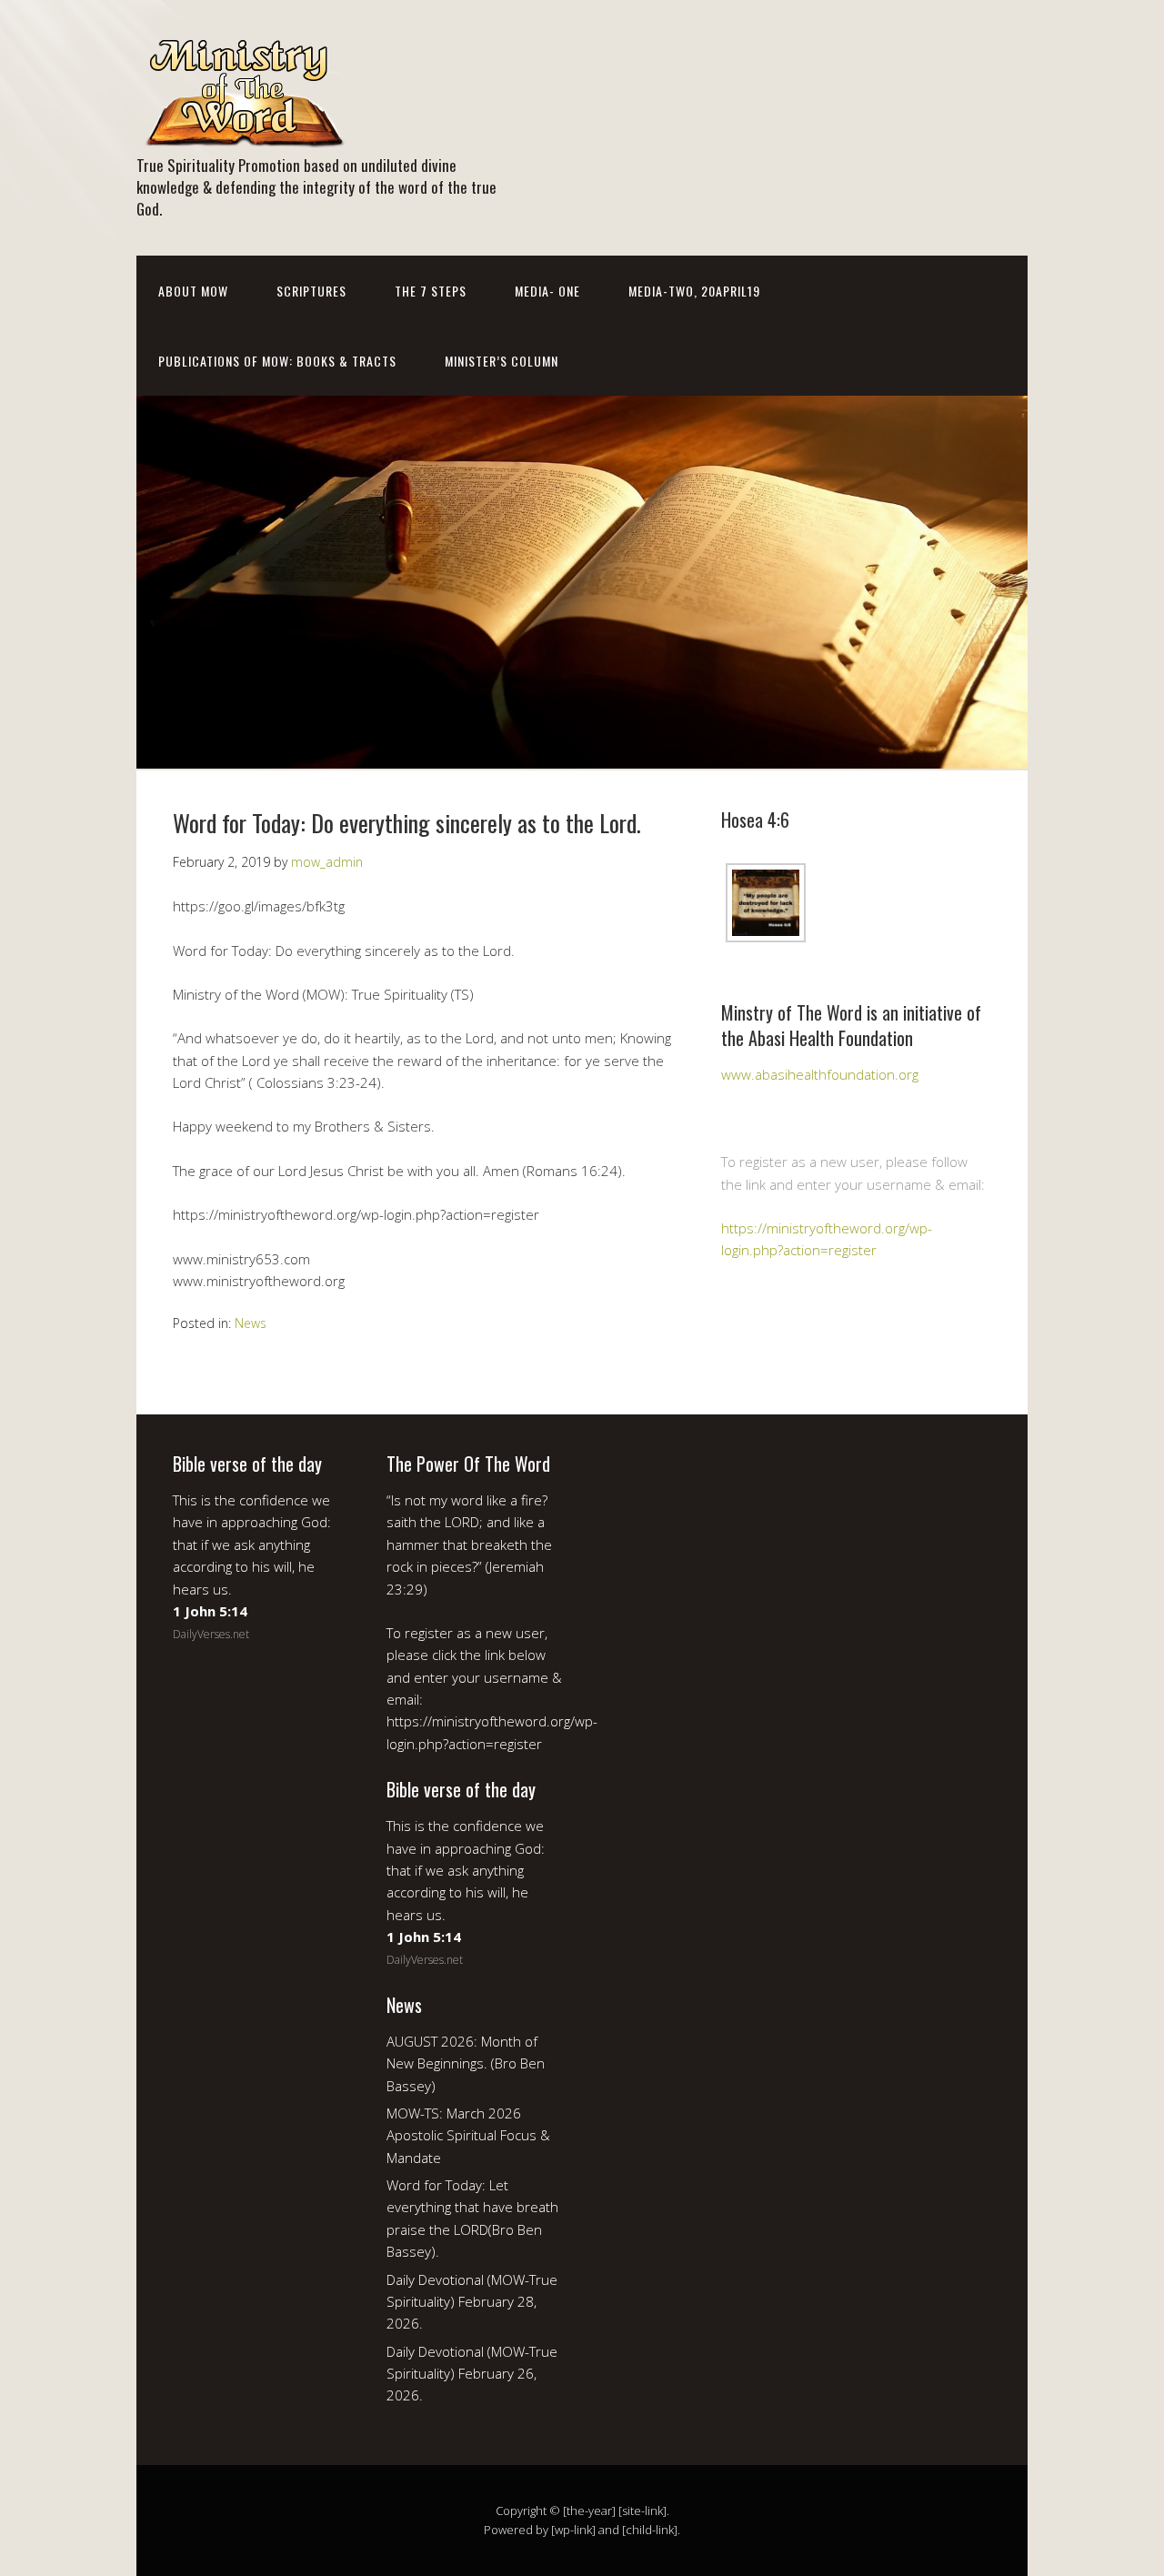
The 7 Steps (431, 291)
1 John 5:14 (210, 1611)
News (251, 1323)
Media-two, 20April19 (694, 291)
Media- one (547, 291)
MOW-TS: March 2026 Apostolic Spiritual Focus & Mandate (468, 2135)
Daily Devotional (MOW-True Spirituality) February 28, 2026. (472, 2302)
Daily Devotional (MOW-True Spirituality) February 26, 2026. (472, 2374)
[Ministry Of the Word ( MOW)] (244, 134)
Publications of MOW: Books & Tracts (277, 361)
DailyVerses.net (211, 1634)
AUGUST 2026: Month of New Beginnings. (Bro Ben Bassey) (466, 2063)
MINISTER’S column (502, 361)
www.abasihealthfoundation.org (820, 1074)
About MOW (193, 291)
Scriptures (311, 291)
